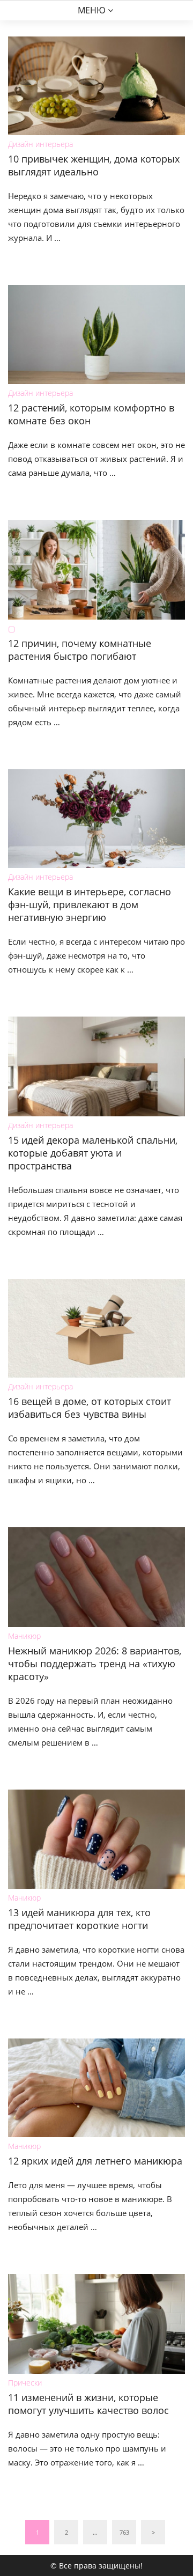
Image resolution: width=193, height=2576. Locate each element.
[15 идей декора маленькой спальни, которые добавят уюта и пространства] (96, 1066)
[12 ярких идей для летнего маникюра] (96, 2088)
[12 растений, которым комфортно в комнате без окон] (96, 334)
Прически (25, 2383)
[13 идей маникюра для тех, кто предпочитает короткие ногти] (96, 1839)
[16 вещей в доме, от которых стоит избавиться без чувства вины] (96, 1328)
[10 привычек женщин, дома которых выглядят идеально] (96, 86)
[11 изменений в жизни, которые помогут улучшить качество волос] (96, 2324)
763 (124, 2532)
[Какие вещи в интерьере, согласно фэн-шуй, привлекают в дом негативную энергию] (96, 819)
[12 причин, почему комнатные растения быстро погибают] (96, 570)
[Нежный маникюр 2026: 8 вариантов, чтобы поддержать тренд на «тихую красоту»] (96, 1577)
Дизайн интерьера (40, 144)
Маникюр (24, 1636)
